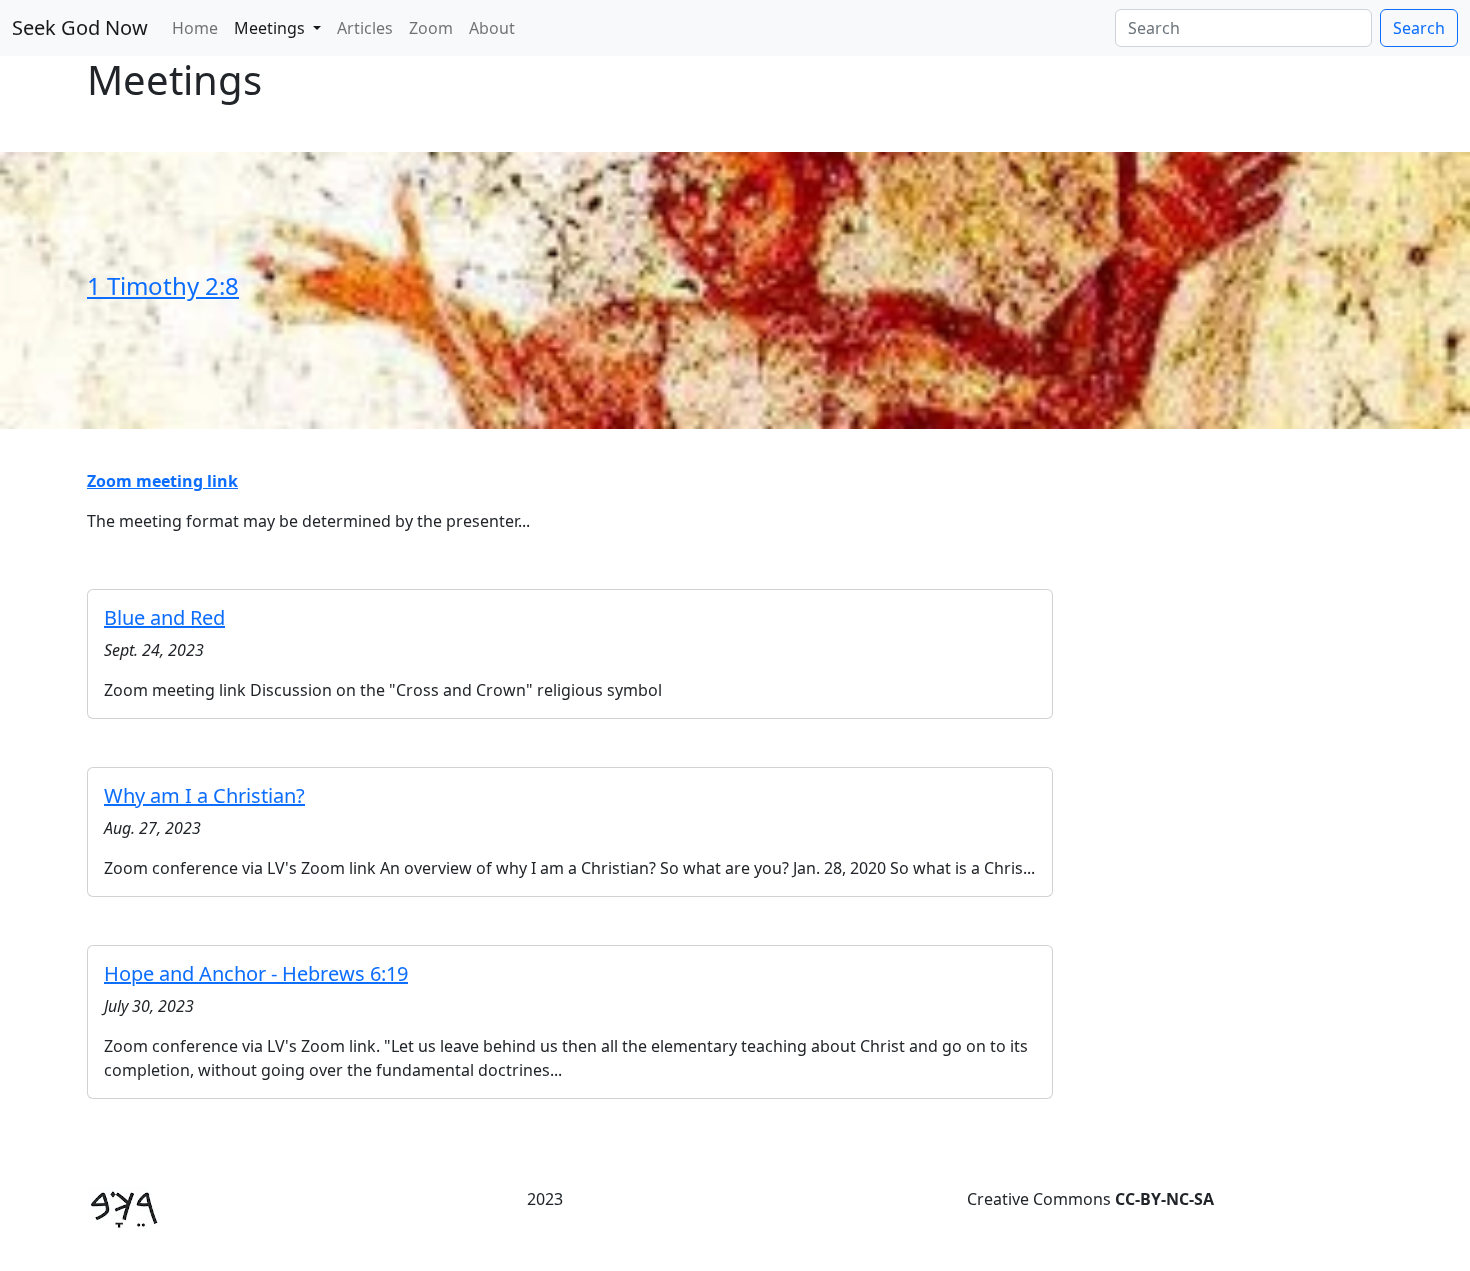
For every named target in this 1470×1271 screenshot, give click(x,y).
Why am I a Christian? (204, 795)
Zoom (431, 28)
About (492, 28)
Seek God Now (80, 27)
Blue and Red (164, 617)
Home (195, 28)
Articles (365, 28)
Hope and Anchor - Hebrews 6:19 (256, 973)
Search (1419, 28)
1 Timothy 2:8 (163, 285)
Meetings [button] (271, 28)
